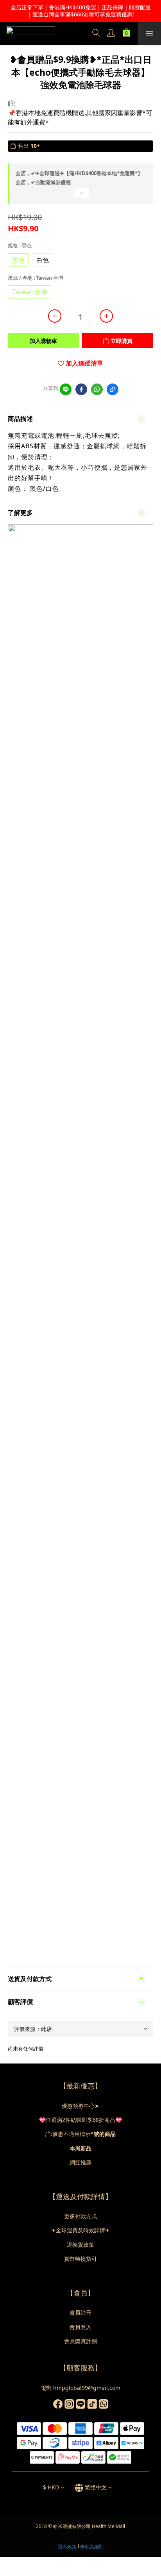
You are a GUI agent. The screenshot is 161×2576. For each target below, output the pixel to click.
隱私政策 (67, 2547)
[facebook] (81, 389)
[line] (66, 389)
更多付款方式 (80, 2216)
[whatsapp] (97, 389)
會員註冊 (80, 2312)
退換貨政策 (80, 2245)
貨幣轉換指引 (80, 2259)
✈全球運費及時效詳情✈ (80, 2230)
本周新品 (80, 2148)
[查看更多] (80, 196)
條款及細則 (92, 2547)
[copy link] (113, 389)
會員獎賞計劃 (80, 2341)
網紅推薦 (80, 2162)
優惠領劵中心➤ (80, 2106)
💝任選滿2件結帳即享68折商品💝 (80, 2120)
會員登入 (80, 2327)
